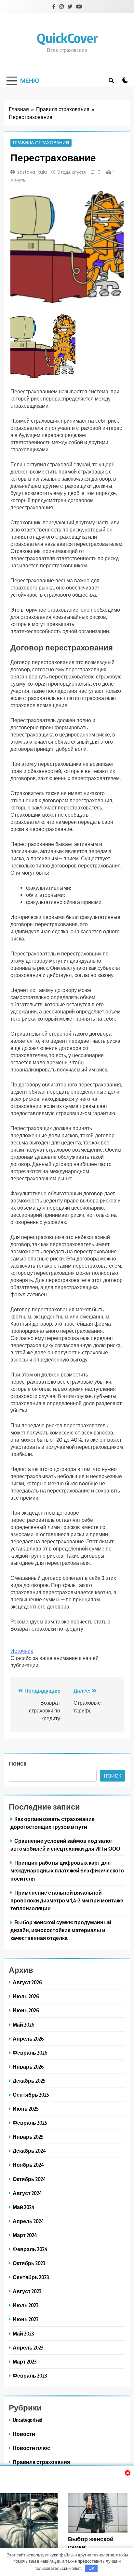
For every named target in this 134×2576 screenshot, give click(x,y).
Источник (22, 1651)
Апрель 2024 (28, 2221)
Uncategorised (27, 2420)
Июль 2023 (26, 2305)
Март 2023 (25, 2361)
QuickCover (67, 38)
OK (91, 2568)
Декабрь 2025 (29, 2081)
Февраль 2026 (30, 2052)
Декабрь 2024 (29, 2151)
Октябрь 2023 (29, 2263)
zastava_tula (32, 172)
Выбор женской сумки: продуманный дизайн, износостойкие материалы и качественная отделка (61, 1930)
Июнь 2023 (26, 2319)
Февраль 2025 (30, 2123)
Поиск (18, 1763)
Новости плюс (31, 2448)
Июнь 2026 (26, 2010)
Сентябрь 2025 (31, 2095)
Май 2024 (24, 2207)
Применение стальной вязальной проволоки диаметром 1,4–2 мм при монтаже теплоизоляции (67, 1900)
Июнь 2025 (26, 2109)
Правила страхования (41, 143)
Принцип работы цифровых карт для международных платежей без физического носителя (67, 1870)
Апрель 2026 (28, 2038)
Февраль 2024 (30, 2249)
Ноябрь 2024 (28, 2165)
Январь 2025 (28, 2137)
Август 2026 (27, 1982)
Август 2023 (27, 2291)
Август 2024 (27, 2193)
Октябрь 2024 (29, 2179)
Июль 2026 (26, 1996)
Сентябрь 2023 (31, 2277)
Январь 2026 (28, 2067)
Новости (24, 2434)
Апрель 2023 (28, 2347)
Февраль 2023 (30, 2375)
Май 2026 (24, 2024)
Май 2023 (23, 2333)
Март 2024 (25, 2235)
